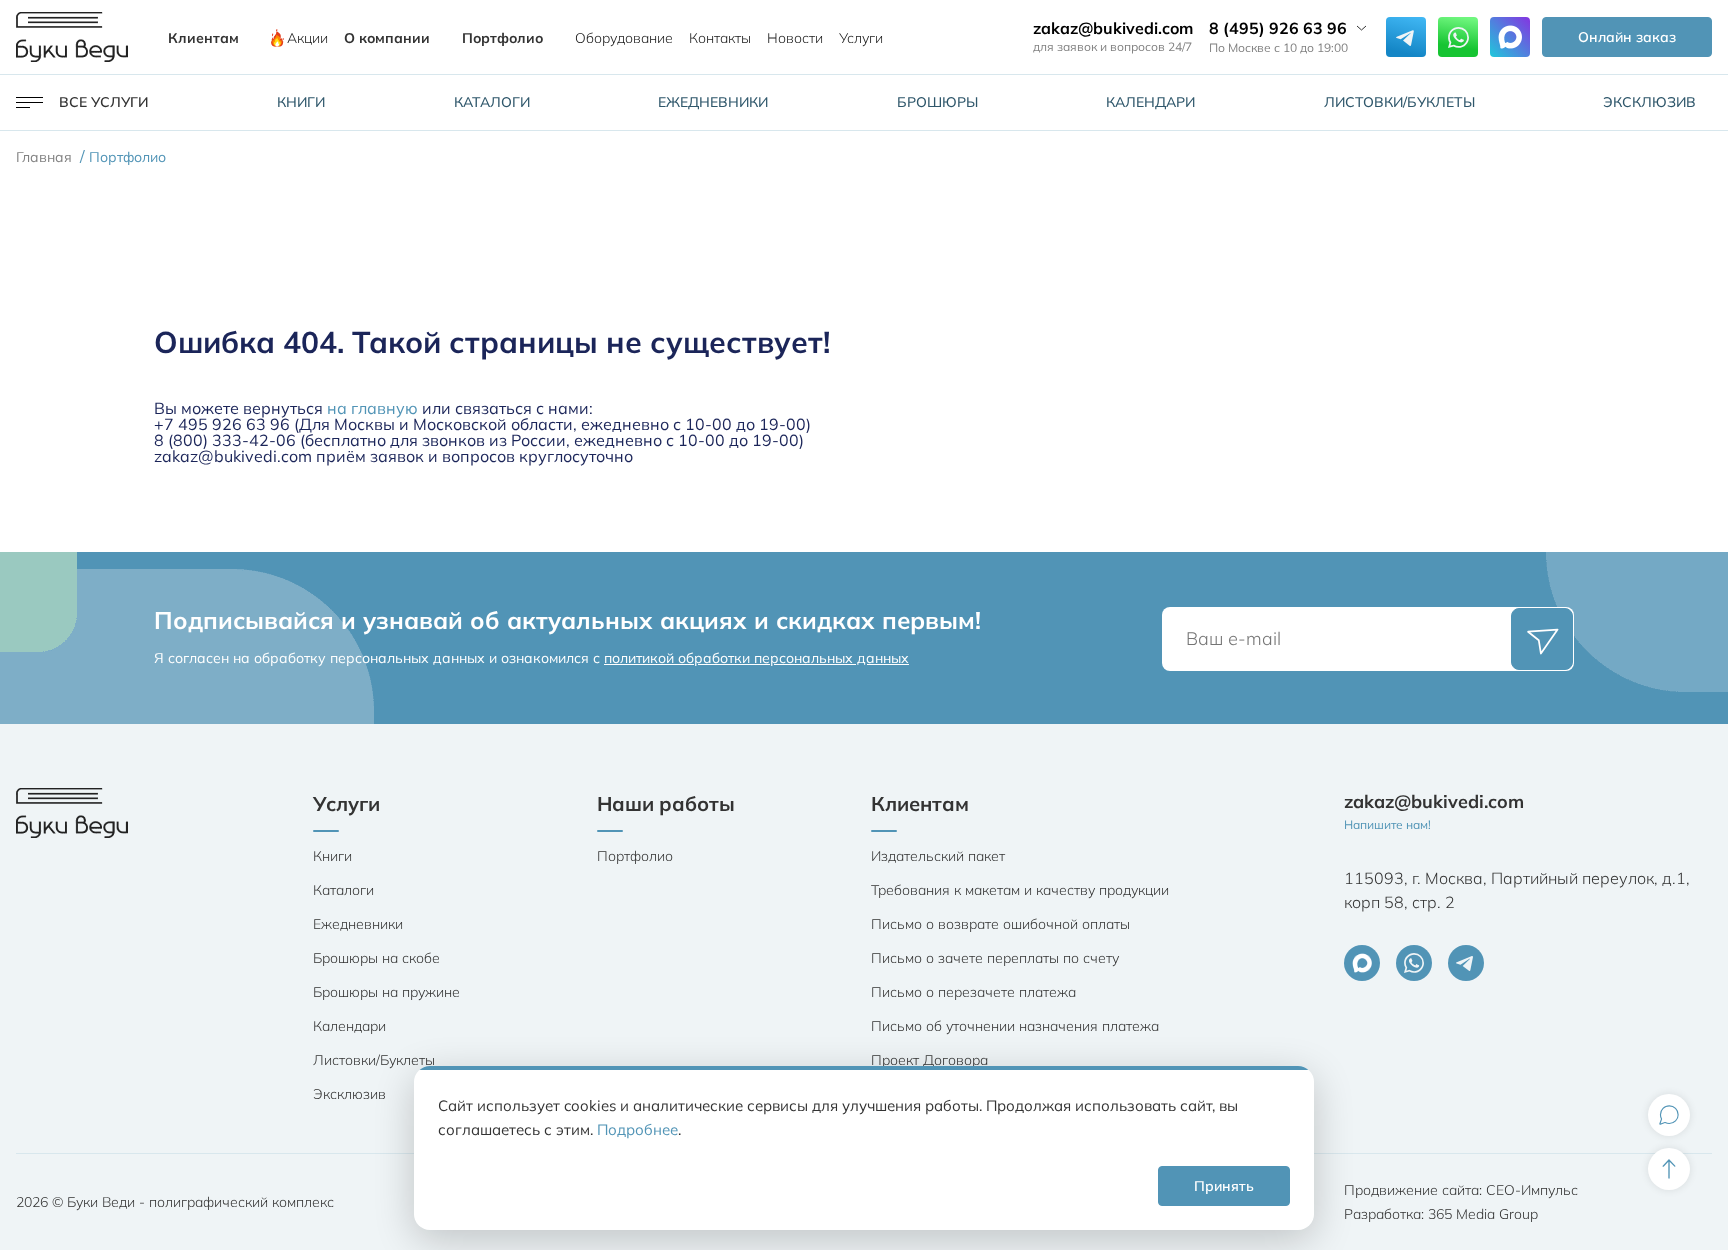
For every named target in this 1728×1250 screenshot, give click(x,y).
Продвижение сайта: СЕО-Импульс (1461, 1190)
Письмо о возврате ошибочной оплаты (1000, 924)
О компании (387, 38)
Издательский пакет (938, 856)
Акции (307, 38)
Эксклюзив (1649, 102)
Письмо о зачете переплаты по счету (995, 958)
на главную (372, 408)
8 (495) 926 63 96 (1278, 28)
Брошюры (937, 102)
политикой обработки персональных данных (756, 658)
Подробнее (637, 1129)
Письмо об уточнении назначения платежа (1015, 1026)
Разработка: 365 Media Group (1441, 1214)
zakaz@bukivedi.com (1113, 28)
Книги (301, 102)
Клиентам (203, 38)
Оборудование (624, 38)
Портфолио (502, 38)
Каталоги (492, 102)
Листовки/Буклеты (374, 1060)
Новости (795, 38)
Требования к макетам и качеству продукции (1020, 890)
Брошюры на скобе (376, 958)
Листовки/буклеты (1399, 102)
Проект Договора (929, 1060)
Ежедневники (713, 102)
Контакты (720, 38)
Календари (1150, 102)
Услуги (861, 38)
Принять (1224, 1186)
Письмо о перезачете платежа (973, 992)
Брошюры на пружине (386, 992)
